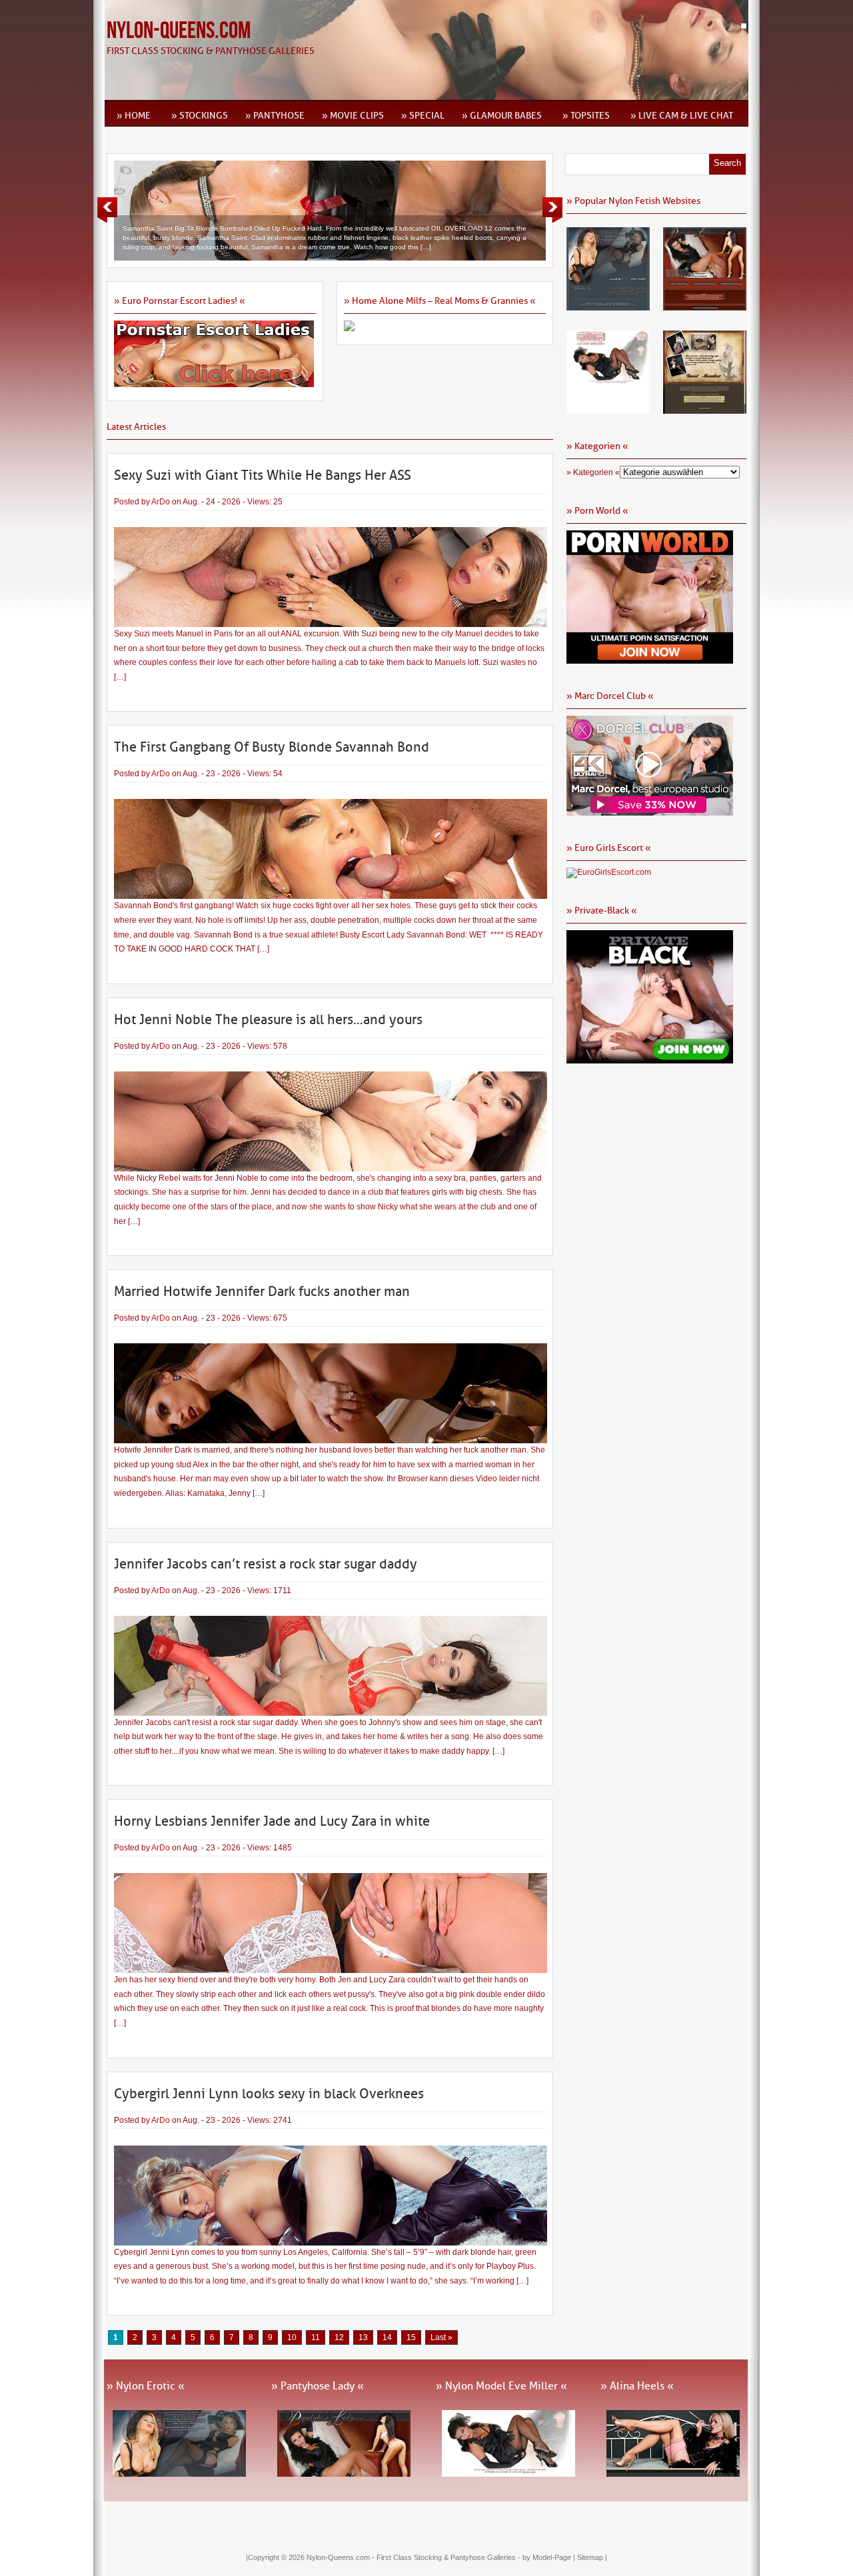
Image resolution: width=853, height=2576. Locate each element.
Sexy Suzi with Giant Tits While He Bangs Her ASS (263, 475)
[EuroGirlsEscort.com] (609, 872)
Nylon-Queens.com (179, 31)
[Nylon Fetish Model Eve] (608, 409)
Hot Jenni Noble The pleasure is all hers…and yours (268, 1019)
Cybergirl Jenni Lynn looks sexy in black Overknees (269, 2094)
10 (292, 2337)
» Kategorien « (593, 472)
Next (552, 210)
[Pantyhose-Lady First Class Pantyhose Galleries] (705, 306)
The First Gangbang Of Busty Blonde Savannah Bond (272, 747)
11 (316, 2337)
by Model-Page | (550, 2557)
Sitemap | (592, 2557)
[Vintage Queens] (705, 409)
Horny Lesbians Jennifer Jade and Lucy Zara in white (272, 1821)
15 (411, 2337)
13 (363, 2337)
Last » (441, 2337)
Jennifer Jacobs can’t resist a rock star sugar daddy (266, 1564)
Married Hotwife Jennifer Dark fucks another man (262, 1291)
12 (339, 2337)
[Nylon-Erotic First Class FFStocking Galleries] (608, 306)
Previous (107, 210)
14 (387, 2337)
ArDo (161, 502)
